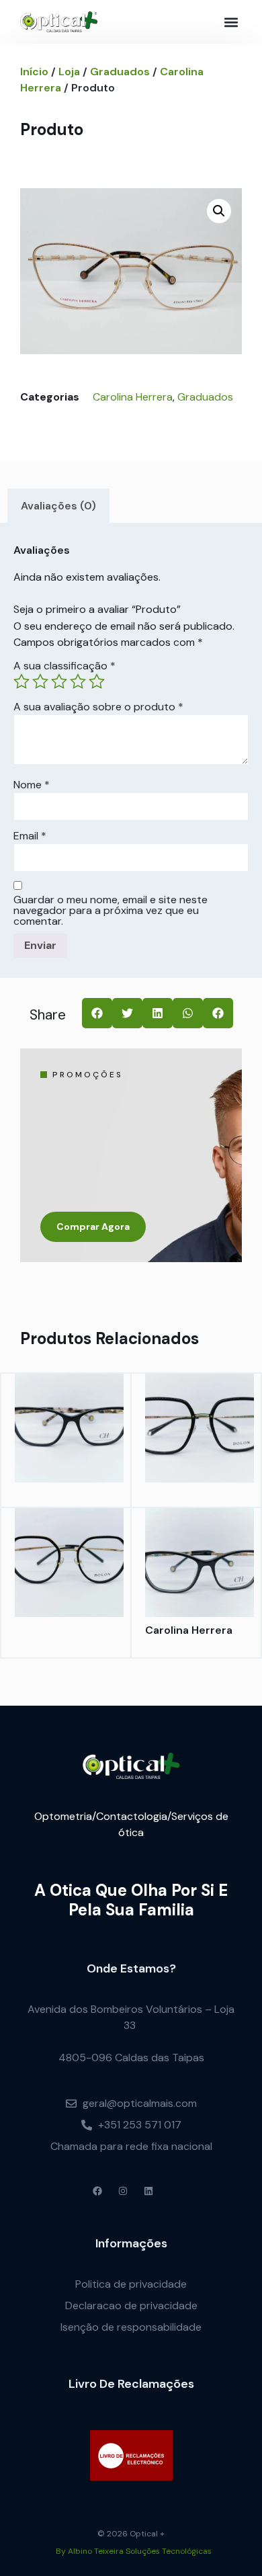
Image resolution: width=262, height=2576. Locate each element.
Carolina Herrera (133, 397)
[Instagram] (123, 2191)
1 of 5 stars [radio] (21, 681)
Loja (69, 72)
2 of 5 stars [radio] (40, 681)
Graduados (120, 72)
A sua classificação (64, 666)
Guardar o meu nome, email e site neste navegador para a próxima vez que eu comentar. (111, 911)
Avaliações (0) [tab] (58, 506)
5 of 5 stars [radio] (97, 681)
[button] (231, 22)
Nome (32, 785)
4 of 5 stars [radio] (78, 681)
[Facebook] (97, 2191)
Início (34, 72)
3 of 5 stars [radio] (59, 681)
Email (30, 836)
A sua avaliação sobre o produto (98, 707)
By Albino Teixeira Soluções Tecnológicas (134, 2551)
